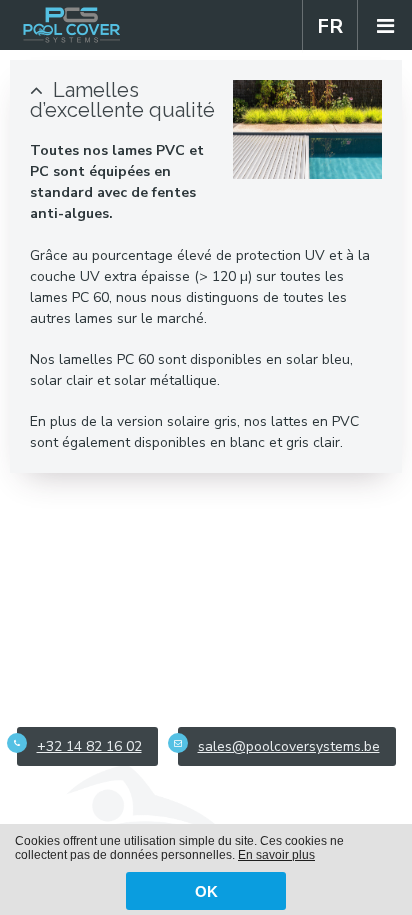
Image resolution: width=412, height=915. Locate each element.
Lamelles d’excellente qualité (122, 100)
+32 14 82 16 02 (89, 746)
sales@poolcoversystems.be (289, 746)
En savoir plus (276, 855)
